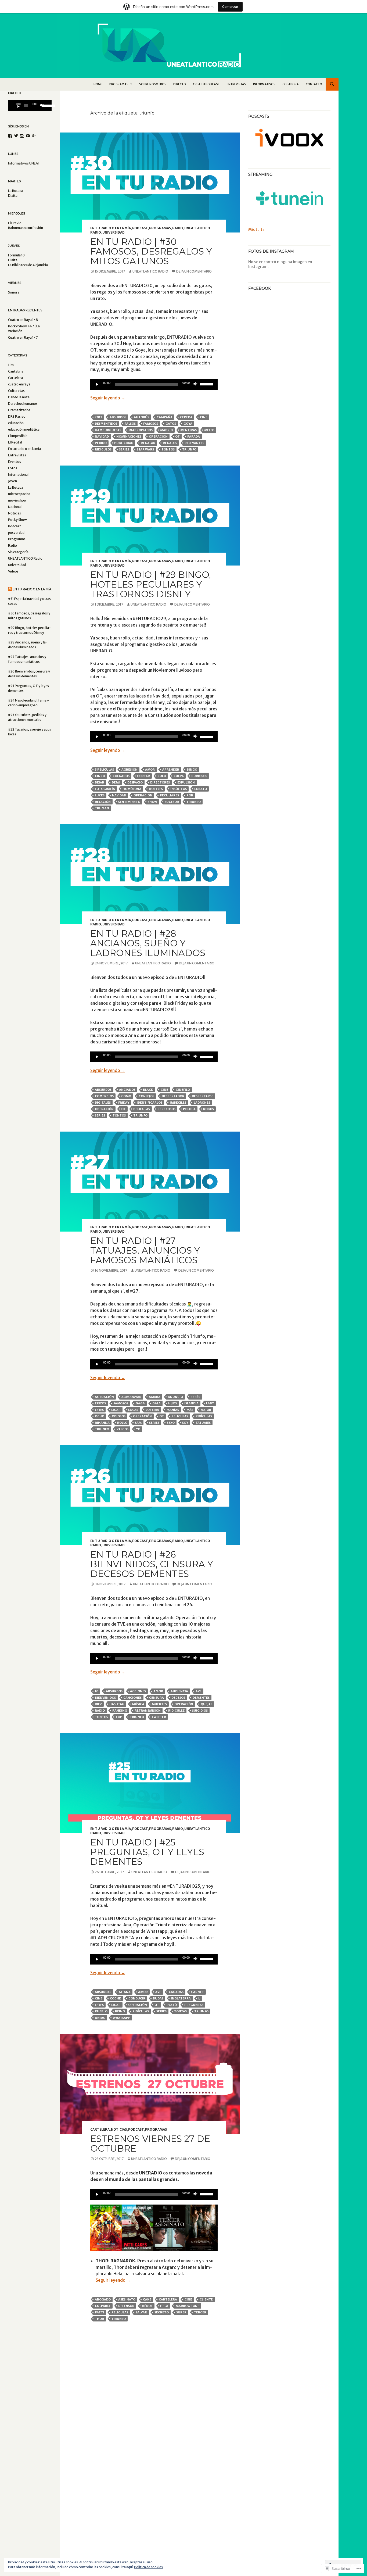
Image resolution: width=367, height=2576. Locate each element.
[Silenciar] (196, 384)
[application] (154, 384)
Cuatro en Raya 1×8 (23, 320)
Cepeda (186, 417)
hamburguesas (108, 430)
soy (185, 1423)
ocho (100, 1416)
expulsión (186, 782)
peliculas (142, 1109)
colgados (121, 776)
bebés (195, 1397)
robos (208, 1109)
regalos (170, 443)
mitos (209, 430)
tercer (200, 2312)
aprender (171, 770)
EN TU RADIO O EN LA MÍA (32, 589)
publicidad (124, 443)
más (190, 1410)
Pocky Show (17, 520)
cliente (206, 2299)
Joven (12, 481)
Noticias (119, 2129)
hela (164, 2306)
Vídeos (13, 571)
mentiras (188, 430)
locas (133, 1410)
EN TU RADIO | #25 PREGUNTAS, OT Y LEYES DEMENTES (147, 1852)
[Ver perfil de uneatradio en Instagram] (22, 136)
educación (16, 423)
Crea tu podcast (206, 84)
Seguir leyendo (108, 398)
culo (162, 776)
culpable (103, 2306)
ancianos (127, 1090)
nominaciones (129, 437)
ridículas (204, 1416)
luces (100, 795)
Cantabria (16, 371)
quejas (206, 1704)
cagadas (176, 1992)
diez (98, 1704)
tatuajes (203, 1423)
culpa (179, 776)
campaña (165, 417)
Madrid (166, 430)
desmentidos (106, 424)
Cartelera (100, 2129)
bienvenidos (105, 1698)
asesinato (127, 2299)
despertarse (203, 1096)
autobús (141, 417)
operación (158, 437)
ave (199, 1691)
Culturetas (16, 391)
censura (156, 1698)
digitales (103, 1103)
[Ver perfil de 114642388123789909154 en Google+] (34, 136)
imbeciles (178, 1103)
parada (194, 437)
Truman (102, 808)
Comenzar (230, 7)
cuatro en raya (19, 384)
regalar (148, 443)
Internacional (18, 475)
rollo (122, 1423)
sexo (171, 1423)
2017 (98, 417)
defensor (126, 2306)
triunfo (189, 449)
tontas (180, 2011)
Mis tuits (256, 230)
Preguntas (194, 2005)
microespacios (19, 494)
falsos (130, 424)
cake (147, 2299)
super (181, 2312)
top (119, 1717)
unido (100, 2018)
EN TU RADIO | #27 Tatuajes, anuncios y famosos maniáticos (145, 1250)
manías (173, 1410)
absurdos (118, 417)
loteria (152, 1410)
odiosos (119, 1416)
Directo (180, 84)
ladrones (202, 1103)
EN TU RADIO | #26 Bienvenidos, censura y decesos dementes (152, 1564)
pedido (101, 443)
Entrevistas (236, 84)
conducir (137, 1998)
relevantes (194, 443)
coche (115, 1998)
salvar (141, 2312)
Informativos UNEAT (24, 163)
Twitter (159, 1717)
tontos (168, 449)
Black (148, 1090)
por (190, 795)
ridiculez (176, 1711)
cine (204, 417)
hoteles (156, 789)
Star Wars (145, 449)
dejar (100, 782)
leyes (99, 1410)
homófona (132, 789)
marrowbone (188, 2306)
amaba (155, 1397)
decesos (178, 1698)
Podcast (140, 228)
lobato (201, 789)
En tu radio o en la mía (111, 228)
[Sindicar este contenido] (10, 589)
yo (138, 1429)
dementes (201, 1698)
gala (156, 1403)
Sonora (14, 292)
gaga (140, 1403)
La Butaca (16, 487)
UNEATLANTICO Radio (150, 271)
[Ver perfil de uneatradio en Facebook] (10, 136)
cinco (100, 776)
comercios (104, 1096)
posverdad (16, 533)
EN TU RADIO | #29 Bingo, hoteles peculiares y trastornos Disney (151, 584)
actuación (104, 1397)
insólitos (179, 789)
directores (160, 782)
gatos (171, 424)
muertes (159, 1704)
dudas (158, 1998)
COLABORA (291, 84)
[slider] (207, 384)
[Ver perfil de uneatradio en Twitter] (16, 136)
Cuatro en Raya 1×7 (23, 337)
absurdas (103, 1992)
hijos (172, 1403)
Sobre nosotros (153, 84)
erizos (100, 1403)
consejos (146, 1096)
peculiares (169, 795)
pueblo (101, 2011)
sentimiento (129, 802)
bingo (192, 770)
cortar (143, 776)
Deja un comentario (194, 271)
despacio (135, 782)
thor (99, 2319)
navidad (102, 437)
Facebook (260, 288)
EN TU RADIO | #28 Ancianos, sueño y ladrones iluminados (148, 943)
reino (120, 2011)
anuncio (175, 1397)
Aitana (125, 1992)
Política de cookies (148, 2567)
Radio (178, 228)
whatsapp (122, 2018)
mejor (206, 1410)
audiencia (179, 1691)
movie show (17, 500)
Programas (160, 228)
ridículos (103, 449)
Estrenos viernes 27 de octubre (150, 2144)
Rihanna (102, 1423)
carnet (197, 1992)
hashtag (117, 1704)
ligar (116, 1410)
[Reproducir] (97, 384)
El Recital (15, 442)
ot (177, 437)
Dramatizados (19, 410)
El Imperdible (18, 436)
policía (189, 1109)
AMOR (150, 770)
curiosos (199, 776)
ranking (120, 1711)
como (126, 1096)
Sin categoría (18, 552)
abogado (103, 2299)
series (124, 449)
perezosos (166, 1109)
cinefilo (183, 1090)
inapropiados (141, 430)
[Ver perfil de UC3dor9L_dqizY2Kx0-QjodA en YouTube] (28, 136)
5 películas (104, 770)
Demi (116, 782)
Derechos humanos (23, 404)
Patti (99, 2312)
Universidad (114, 232)
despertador (173, 1096)
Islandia (191, 1403)
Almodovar (131, 1397)
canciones (132, 1698)
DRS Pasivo (17, 416)
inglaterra (181, 1998)
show (152, 802)
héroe (147, 2306)
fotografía (105, 789)
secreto (162, 2312)
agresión (129, 770)
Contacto (314, 84)
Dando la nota (19, 397)
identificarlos (150, 1103)
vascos (123, 1429)
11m (11, 365)
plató (172, 2005)
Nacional (15, 507)
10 (97, 1691)
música (138, 1704)
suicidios (200, 1711)
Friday (124, 1103)
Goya (188, 424)
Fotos (13, 468)
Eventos (15, 462)
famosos (151, 424)
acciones (138, 1691)
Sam (138, 1423)
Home (98, 84)
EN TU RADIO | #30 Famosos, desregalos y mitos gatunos (151, 251)
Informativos (264, 84)
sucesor (172, 802)
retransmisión (148, 1711)
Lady (210, 1403)
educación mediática (24, 429)
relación (103, 802)
